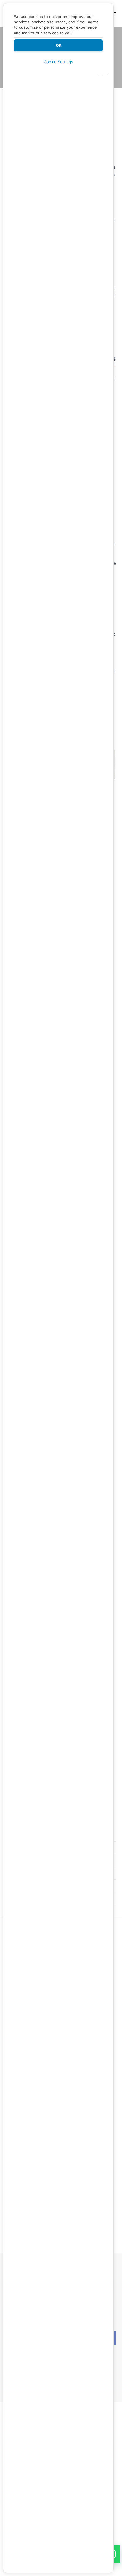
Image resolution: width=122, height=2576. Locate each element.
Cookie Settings (58, 62)
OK (58, 45)
